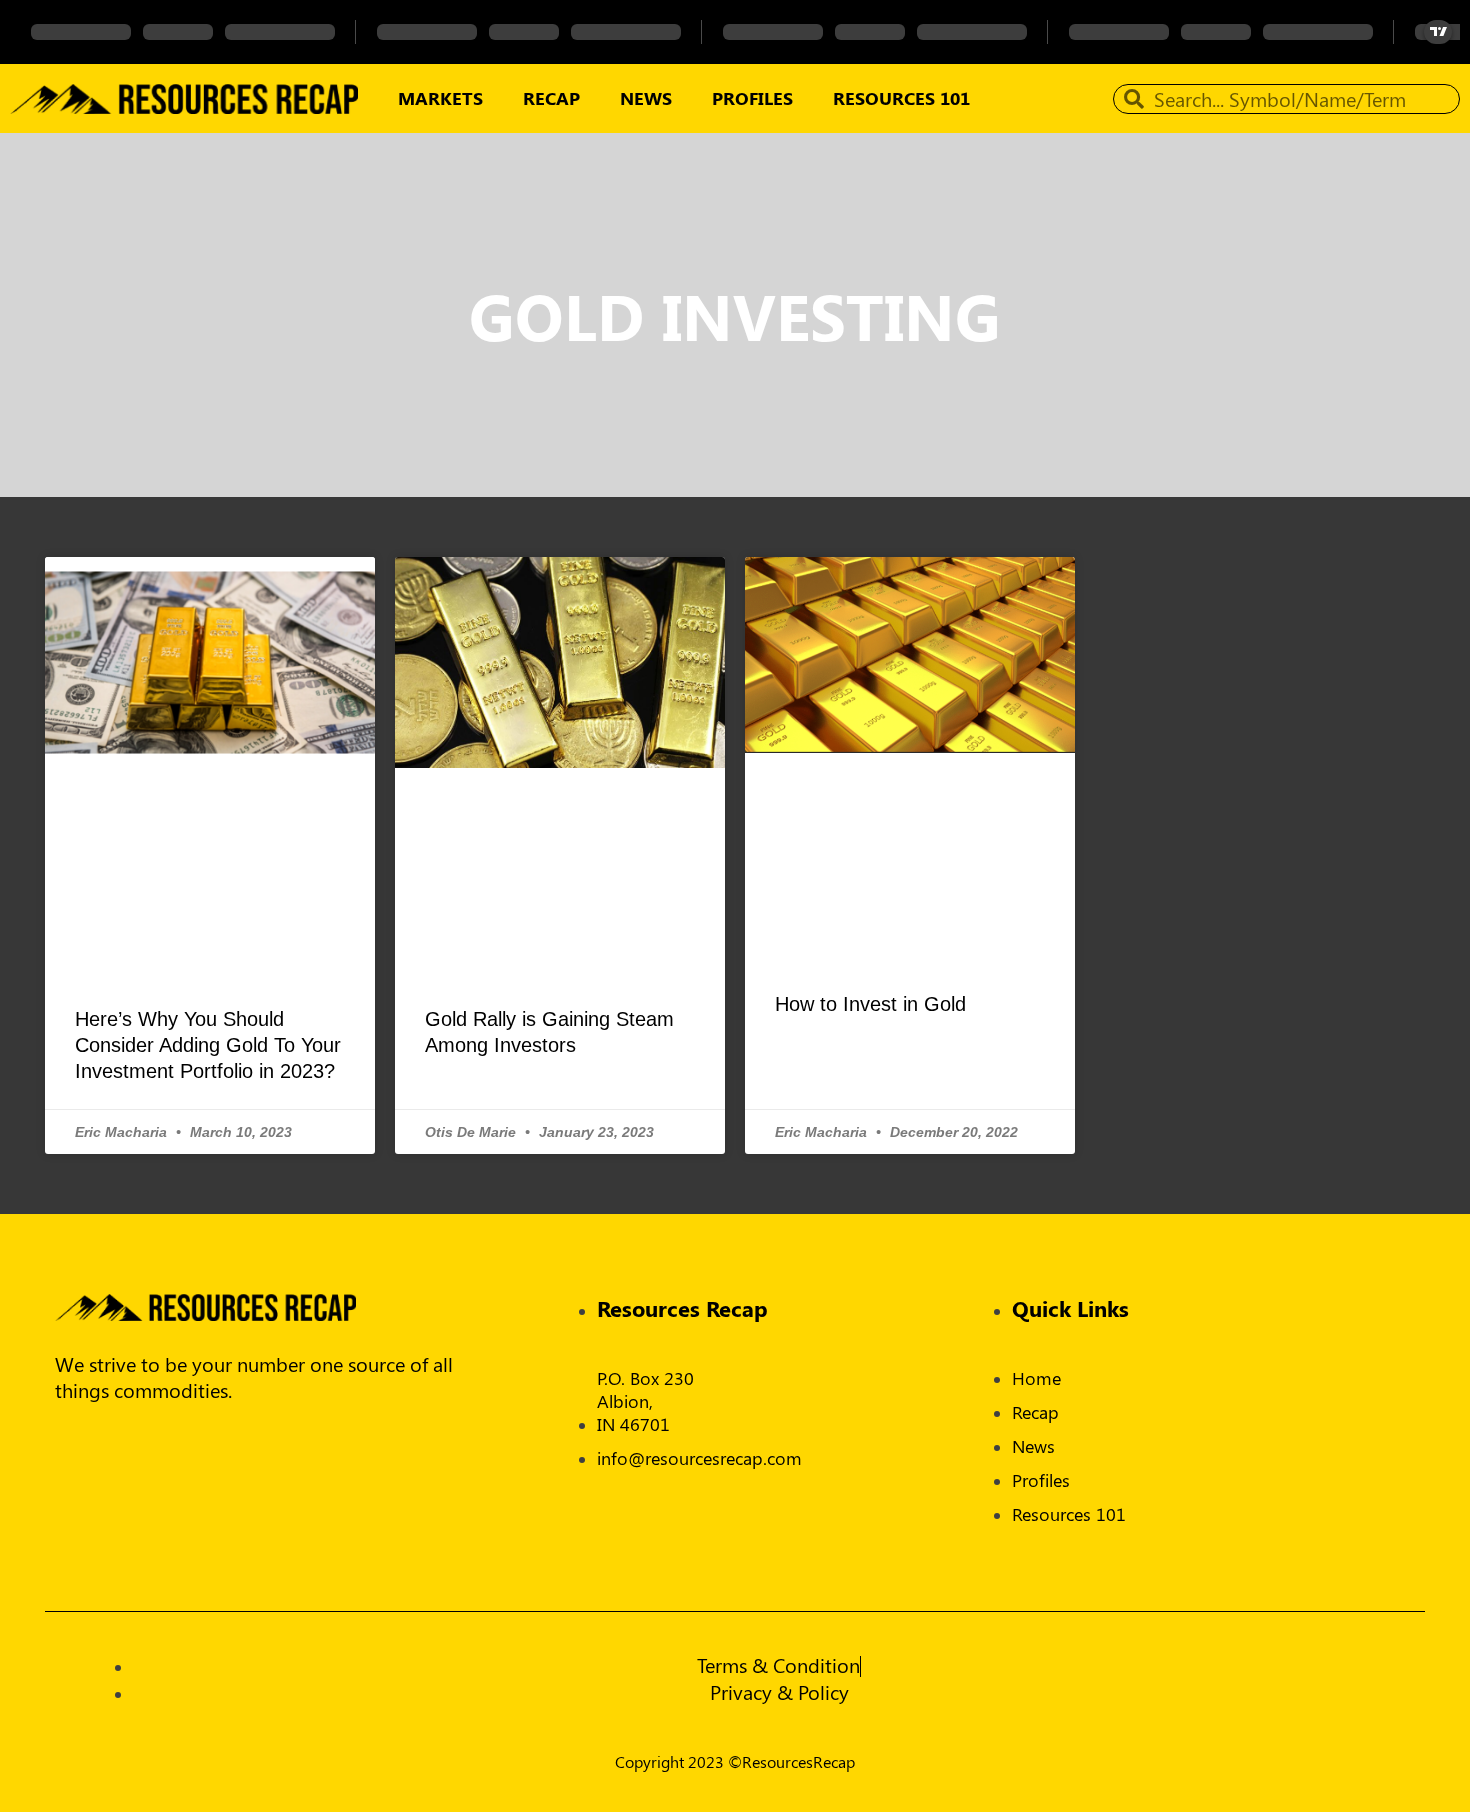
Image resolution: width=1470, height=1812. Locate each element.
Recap (551, 98)
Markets (440, 98)
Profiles (752, 98)
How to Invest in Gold (870, 1004)
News (646, 98)
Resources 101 (901, 98)
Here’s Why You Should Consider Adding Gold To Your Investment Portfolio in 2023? (208, 1045)
